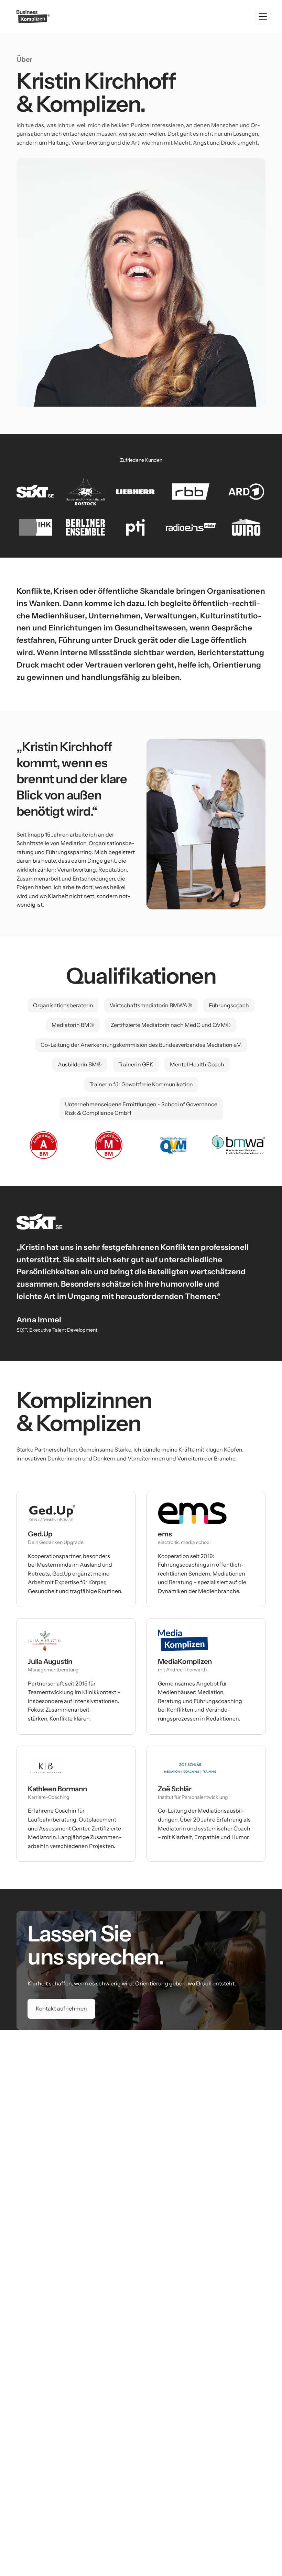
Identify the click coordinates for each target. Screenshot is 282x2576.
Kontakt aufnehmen (61, 2008)
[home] (33, 16)
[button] (263, 16)
